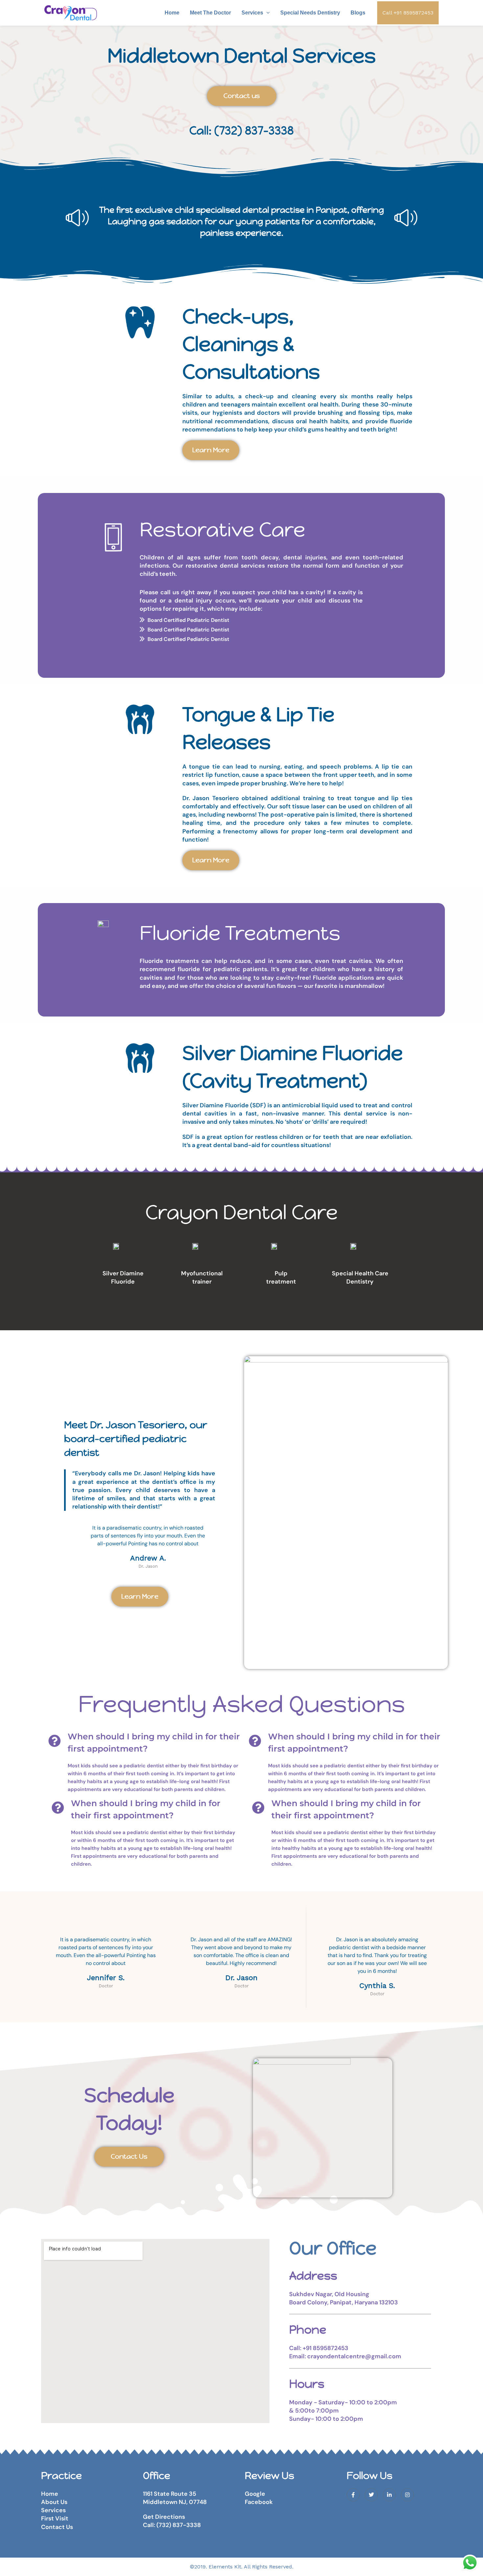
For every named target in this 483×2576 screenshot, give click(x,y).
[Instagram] (407, 2495)
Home (172, 13)
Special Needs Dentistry (310, 13)
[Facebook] (353, 2495)
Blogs (358, 13)
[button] (266, 13)
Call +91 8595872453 (408, 13)
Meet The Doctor (210, 13)
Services (252, 13)
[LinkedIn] (389, 2495)
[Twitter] (371, 2495)
